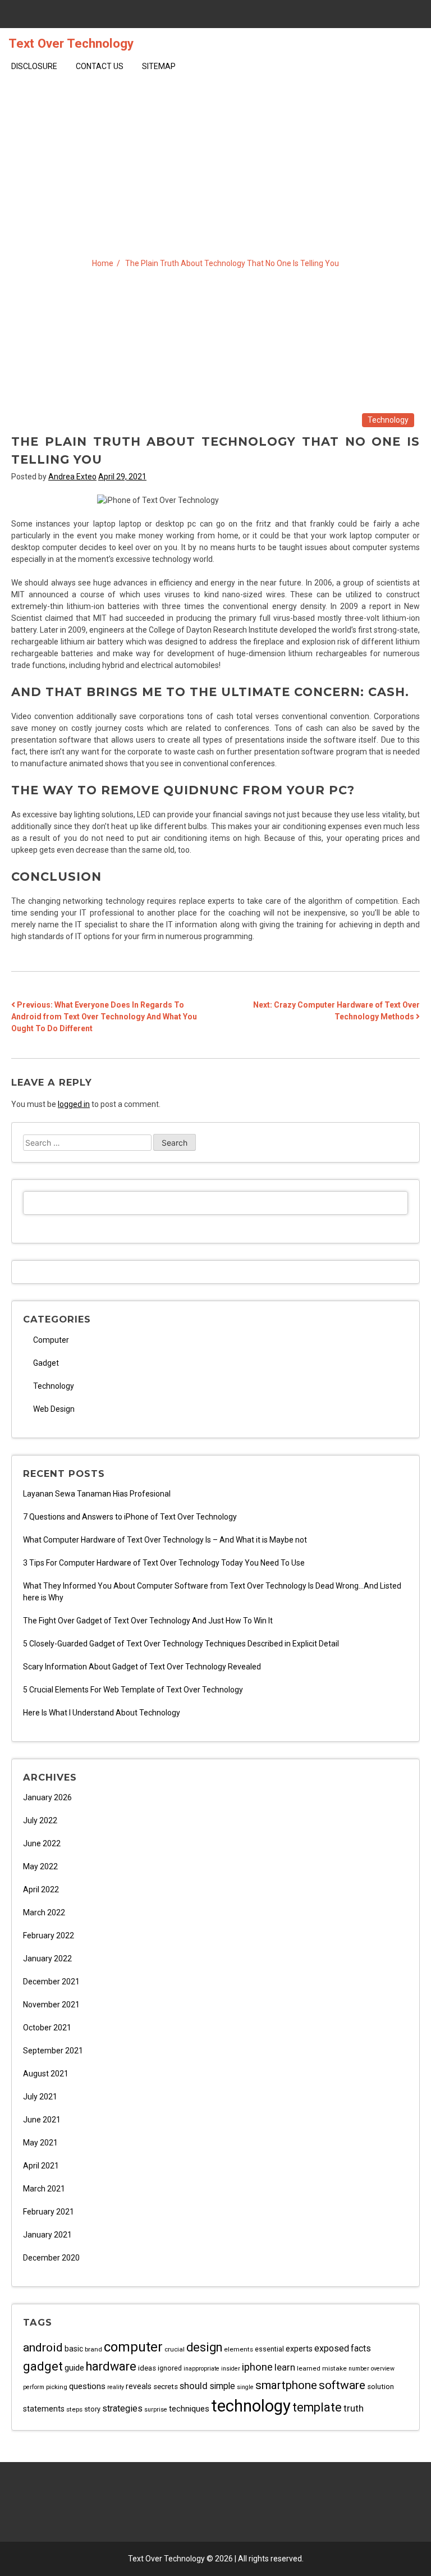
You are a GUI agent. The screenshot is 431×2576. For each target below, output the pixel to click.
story (92, 2409)
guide (74, 2368)
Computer (51, 1340)
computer (133, 2347)
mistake (334, 2368)
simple (222, 2386)
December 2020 (51, 2258)
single (245, 2387)
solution (380, 2387)
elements (239, 2349)
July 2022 (40, 1820)
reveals (139, 2386)
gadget (43, 2366)
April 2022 (41, 1889)
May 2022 (40, 1866)
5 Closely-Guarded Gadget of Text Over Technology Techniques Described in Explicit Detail (181, 1644)
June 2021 (42, 2120)
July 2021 (40, 2097)
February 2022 (49, 1936)
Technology (388, 420)
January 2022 (47, 1959)
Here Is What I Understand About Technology (102, 1713)
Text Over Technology (71, 43)
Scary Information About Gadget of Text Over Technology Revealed (142, 1667)
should (194, 2386)
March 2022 (44, 1912)
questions (87, 2386)
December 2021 (51, 1982)
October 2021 (47, 2028)
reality (116, 2387)
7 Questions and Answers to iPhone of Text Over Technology (130, 1517)
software (342, 2385)
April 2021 (41, 2166)
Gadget (46, 1363)
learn (285, 2367)
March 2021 (44, 2189)
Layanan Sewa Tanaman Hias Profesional (97, 1494)
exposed (332, 2348)
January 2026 (47, 1797)
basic (74, 2349)
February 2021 (49, 2212)
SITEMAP (159, 66)
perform (34, 2387)
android (43, 2347)
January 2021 (47, 2235)
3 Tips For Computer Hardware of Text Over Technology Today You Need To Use (164, 1563)
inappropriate (201, 2369)
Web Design (54, 1409)
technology (251, 2406)
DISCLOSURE (34, 66)
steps (74, 2409)
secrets (166, 2387)
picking (57, 2387)
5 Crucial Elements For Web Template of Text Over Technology (133, 1690)
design (204, 2347)
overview (383, 2369)
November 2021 (51, 2005)
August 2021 (46, 2074)
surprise (156, 2410)
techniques (189, 2409)
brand (93, 2349)
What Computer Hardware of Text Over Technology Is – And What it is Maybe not (165, 1540)
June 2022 (42, 1843)
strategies (122, 2408)
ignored (170, 2368)
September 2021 (53, 2051)
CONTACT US (100, 66)
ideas (147, 2368)
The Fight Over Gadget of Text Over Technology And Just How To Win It (148, 1621)
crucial (175, 2349)
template (317, 2407)
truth (354, 2408)
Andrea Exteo (72, 477)
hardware (111, 2366)
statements (44, 2409)
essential (269, 2349)
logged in (74, 1104)
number (359, 2369)
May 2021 (40, 2143)
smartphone (286, 2385)
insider (231, 2369)
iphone (257, 2367)
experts (299, 2349)
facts (361, 2349)
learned (309, 2368)
